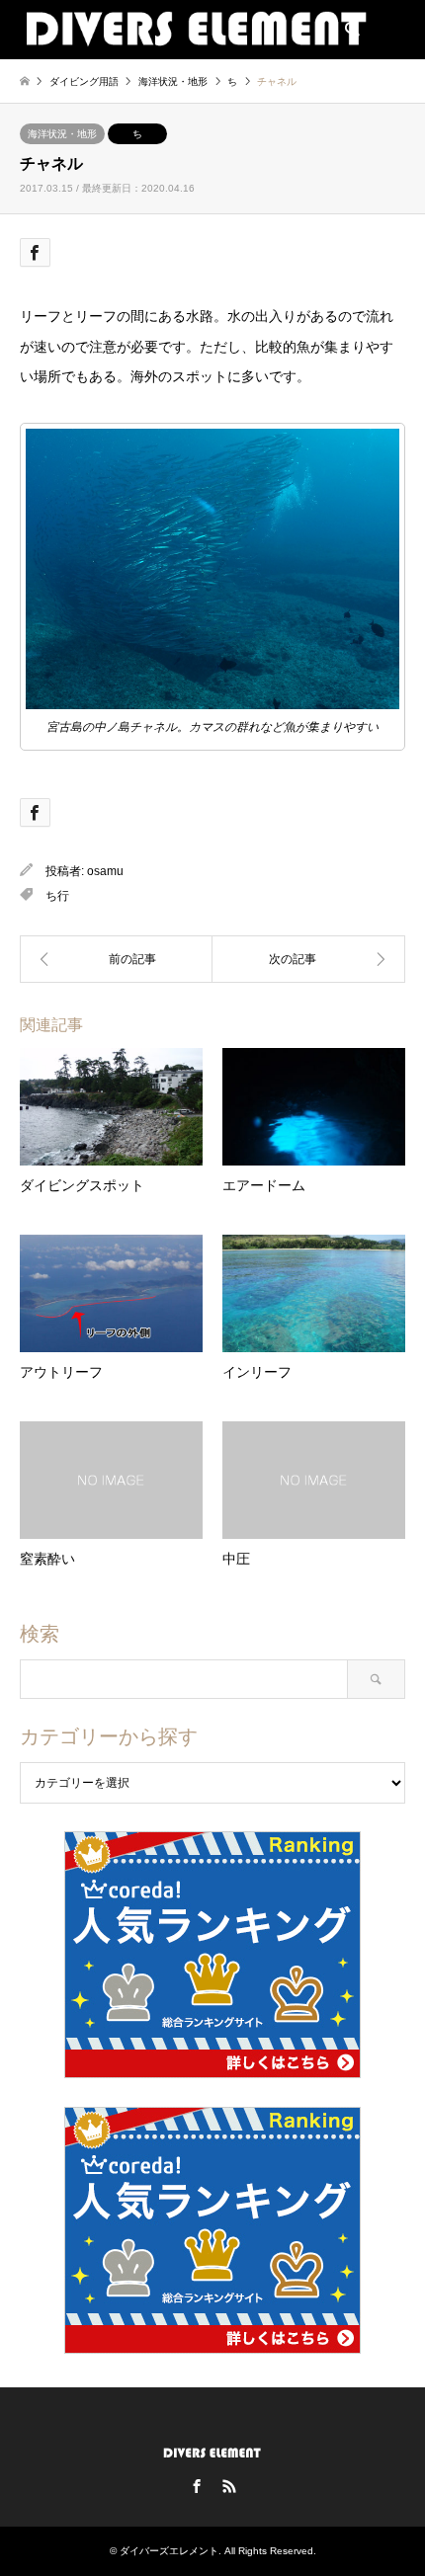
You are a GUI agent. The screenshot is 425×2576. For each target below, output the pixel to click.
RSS (229, 2486)
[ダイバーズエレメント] (196, 30)
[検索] (351, 30)
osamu (105, 871)
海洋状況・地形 (62, 134)
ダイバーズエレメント (169, 2551)
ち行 (57, 896)
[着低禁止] (116, 959)
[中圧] (309, 959)
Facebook (197, 2486)
